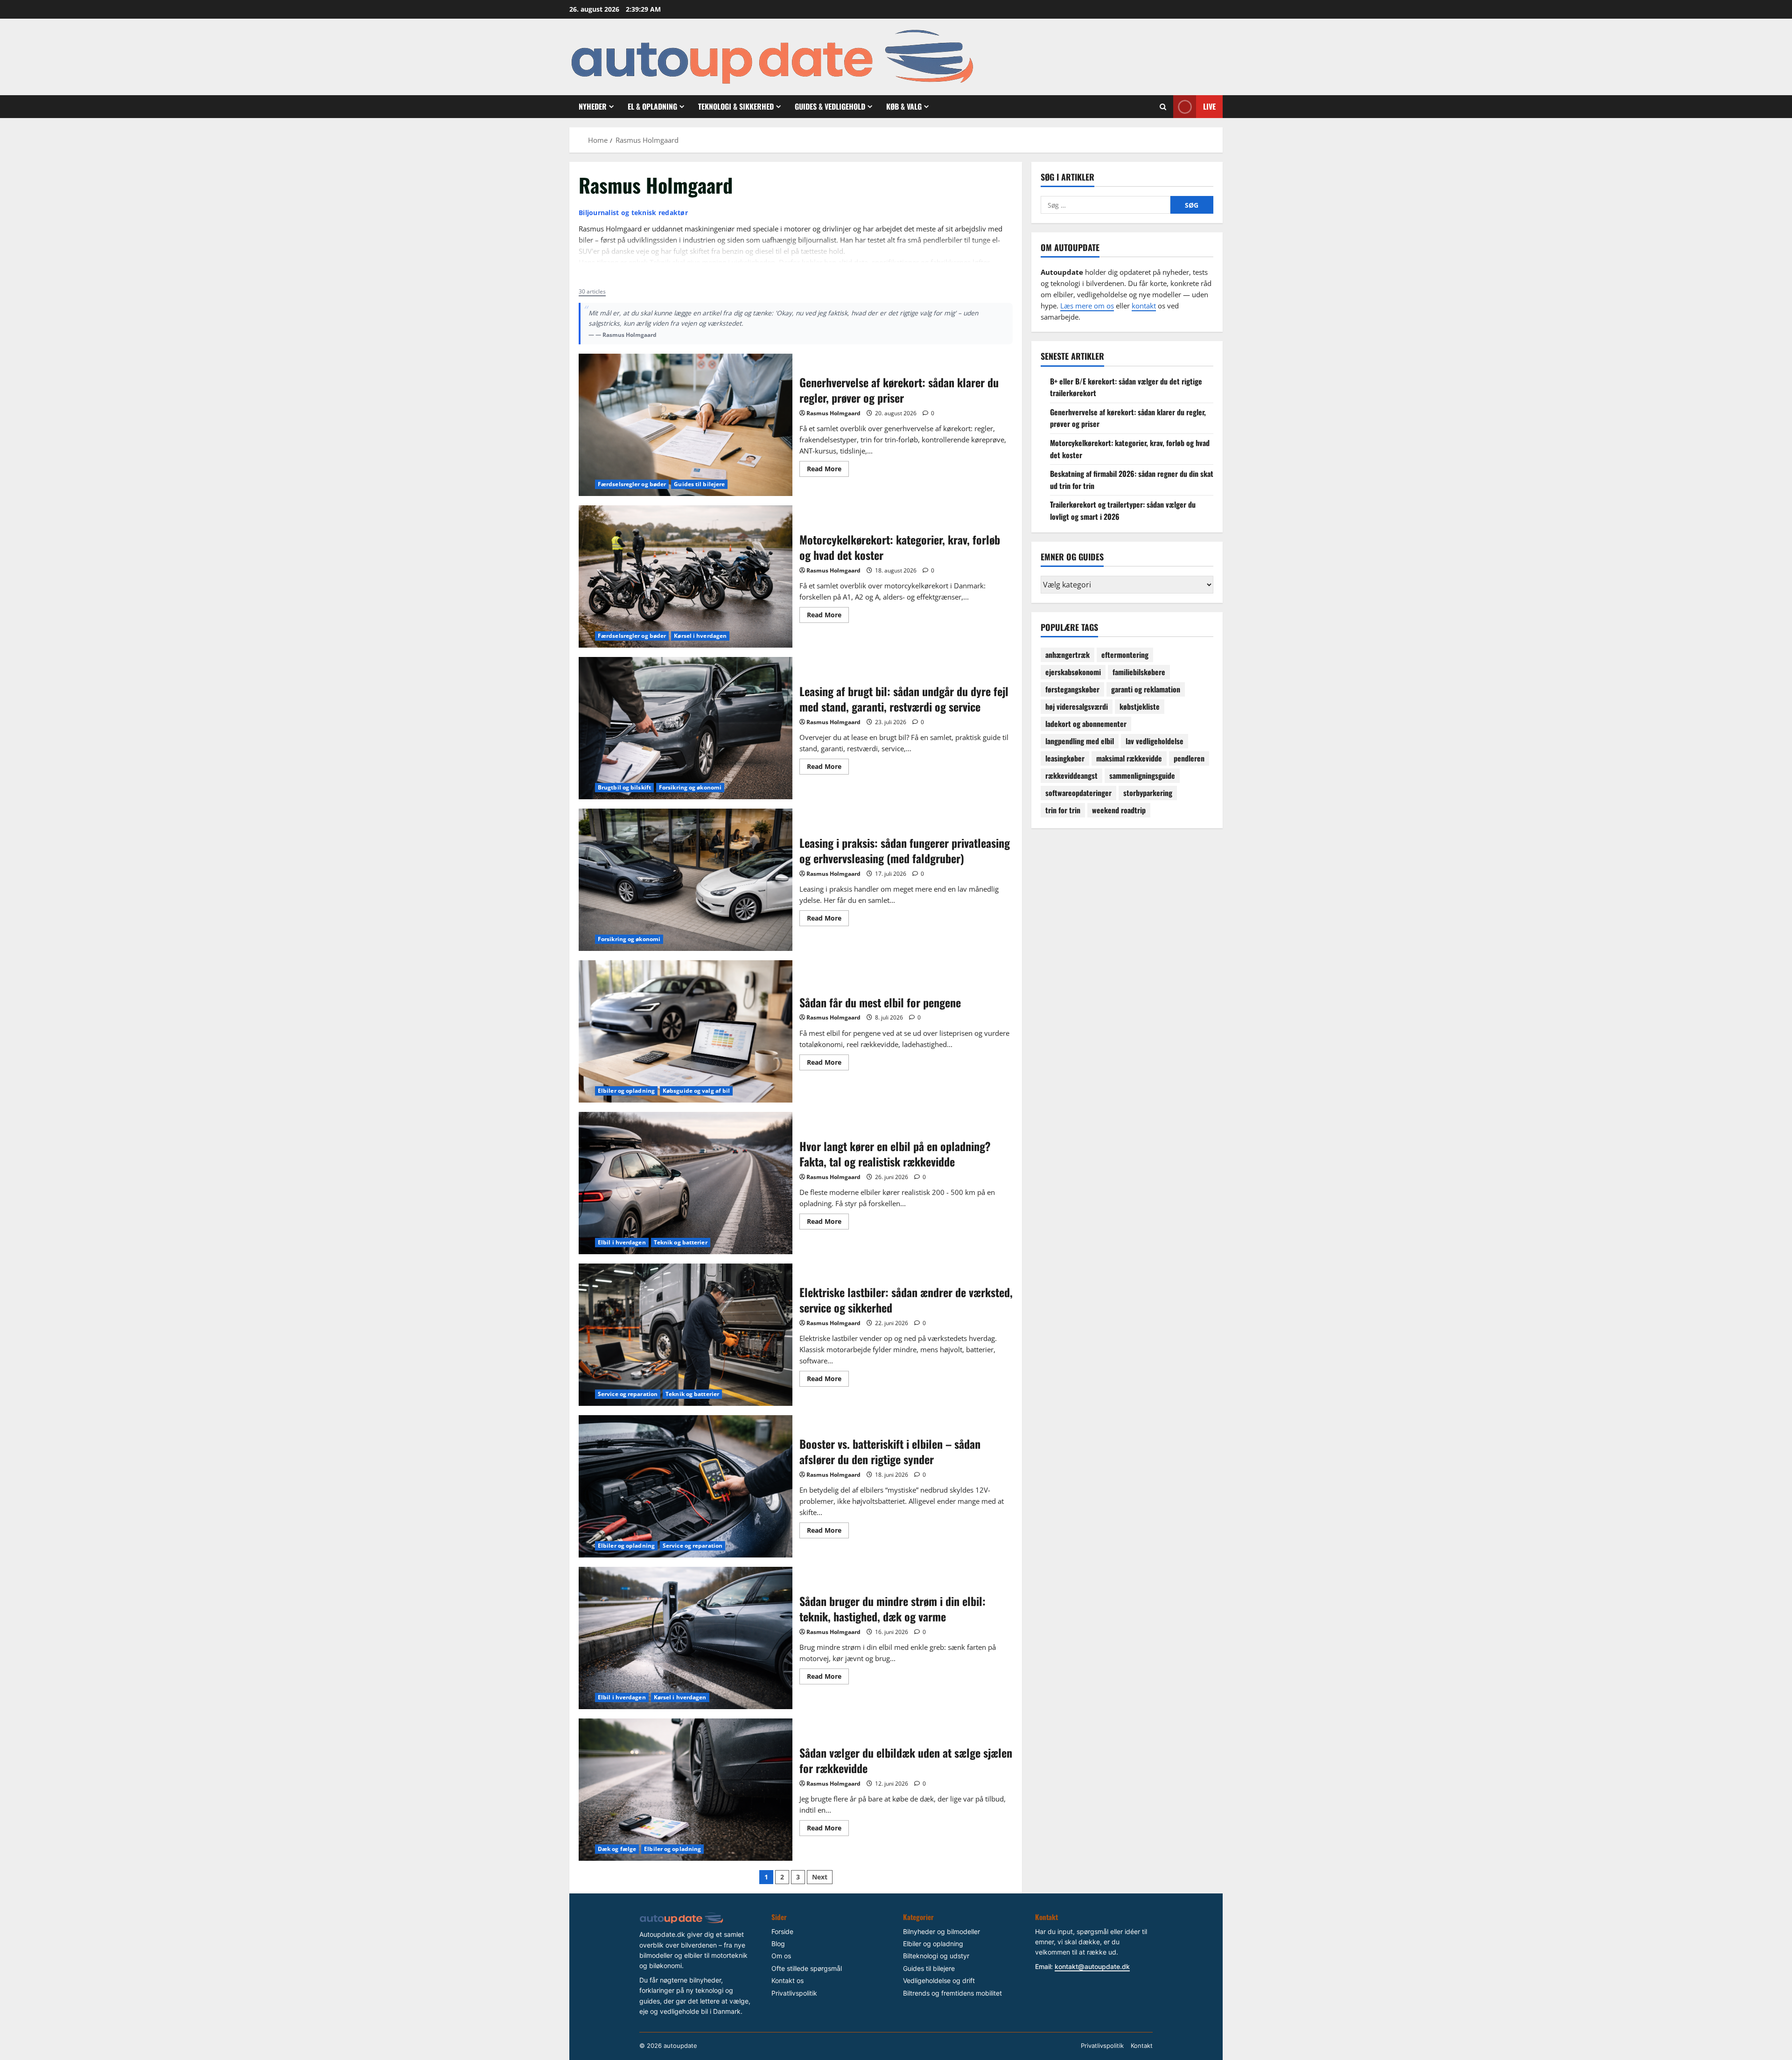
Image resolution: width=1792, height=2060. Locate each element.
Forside (782, 1931)
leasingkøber (1065, 758)
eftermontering (1125, 655)
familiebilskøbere (1139, 672)
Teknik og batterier (681, 1242)
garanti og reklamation (1146, 689)
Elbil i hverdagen (622, 1242)
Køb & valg (904, 106)
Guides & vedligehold (830, 106)
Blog (778, 1944)
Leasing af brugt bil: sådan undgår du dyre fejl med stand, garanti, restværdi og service (686, 728)
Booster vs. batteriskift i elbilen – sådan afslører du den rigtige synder (686, 1486)
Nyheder (593, 106)
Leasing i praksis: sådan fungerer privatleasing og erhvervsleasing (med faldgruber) (686, 880)
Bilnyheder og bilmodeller (941, 1931)
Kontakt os (787, 1980)
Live (1209, 106)
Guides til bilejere (699, 484)
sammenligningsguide (1142, 775)
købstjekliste (1140, 706)
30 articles (592, 291)
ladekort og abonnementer (1086, 724)
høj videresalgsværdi (1077, 706)
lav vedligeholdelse (1155, 741)
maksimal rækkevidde (1129, 758)
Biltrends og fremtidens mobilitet (952, 1993)
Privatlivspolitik (794, 1993)
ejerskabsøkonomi (1073, 672)
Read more (600, 274)
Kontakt (1142, 2046)
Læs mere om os (1087, 306)
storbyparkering (1148, 793)
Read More (828, 470)
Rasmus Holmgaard (833, 413)
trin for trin (1063, 810)
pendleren (1189, 758)
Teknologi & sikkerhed (736, 106)
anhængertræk (1067, 655)
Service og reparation (628, 1394)
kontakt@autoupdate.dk (1092, 1966)
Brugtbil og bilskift (624, 787)
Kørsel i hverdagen (700, 636)
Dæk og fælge (617, 1849)
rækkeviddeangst (1071, 775)
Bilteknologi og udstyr (936, 1956)
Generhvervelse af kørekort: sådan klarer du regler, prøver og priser (686, 425)
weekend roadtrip (1119, 810)
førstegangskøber (1072, 689)
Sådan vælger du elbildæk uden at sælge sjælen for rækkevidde (686, 1790)
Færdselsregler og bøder (632, 484)
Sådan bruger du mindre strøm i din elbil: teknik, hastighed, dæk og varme (686, 1638)
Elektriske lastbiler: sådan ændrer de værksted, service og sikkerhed (686, 1335)
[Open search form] (1163, 107)
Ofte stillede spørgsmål (807, 1968)
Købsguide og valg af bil (696, 1091)
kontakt (1144, 306)
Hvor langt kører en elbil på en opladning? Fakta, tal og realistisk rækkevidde (686, 1183)
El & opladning (652, 106)
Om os (781, 1956)
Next (820, 1877)
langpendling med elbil (1080, 741)
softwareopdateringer (1078, 793)
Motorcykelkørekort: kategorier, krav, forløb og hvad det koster (686, 576)
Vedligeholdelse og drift (939, 1980)
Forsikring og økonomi (690, 787)
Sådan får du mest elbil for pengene (686, 1031)
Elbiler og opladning (626, 1091)
